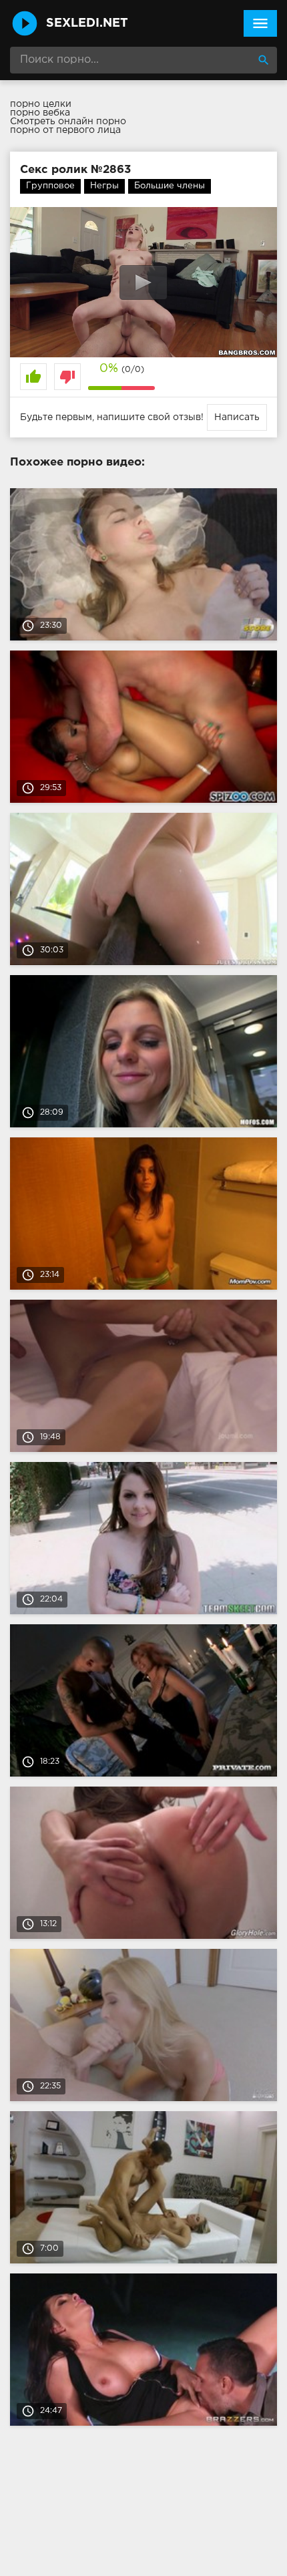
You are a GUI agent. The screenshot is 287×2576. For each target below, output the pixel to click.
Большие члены (170, 186)
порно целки (41, 104)
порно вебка (40, 113)
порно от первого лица (65, 130)
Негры (104, 186)
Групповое (50, 186)
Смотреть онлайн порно (68, 122)
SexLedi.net (87, 23)
